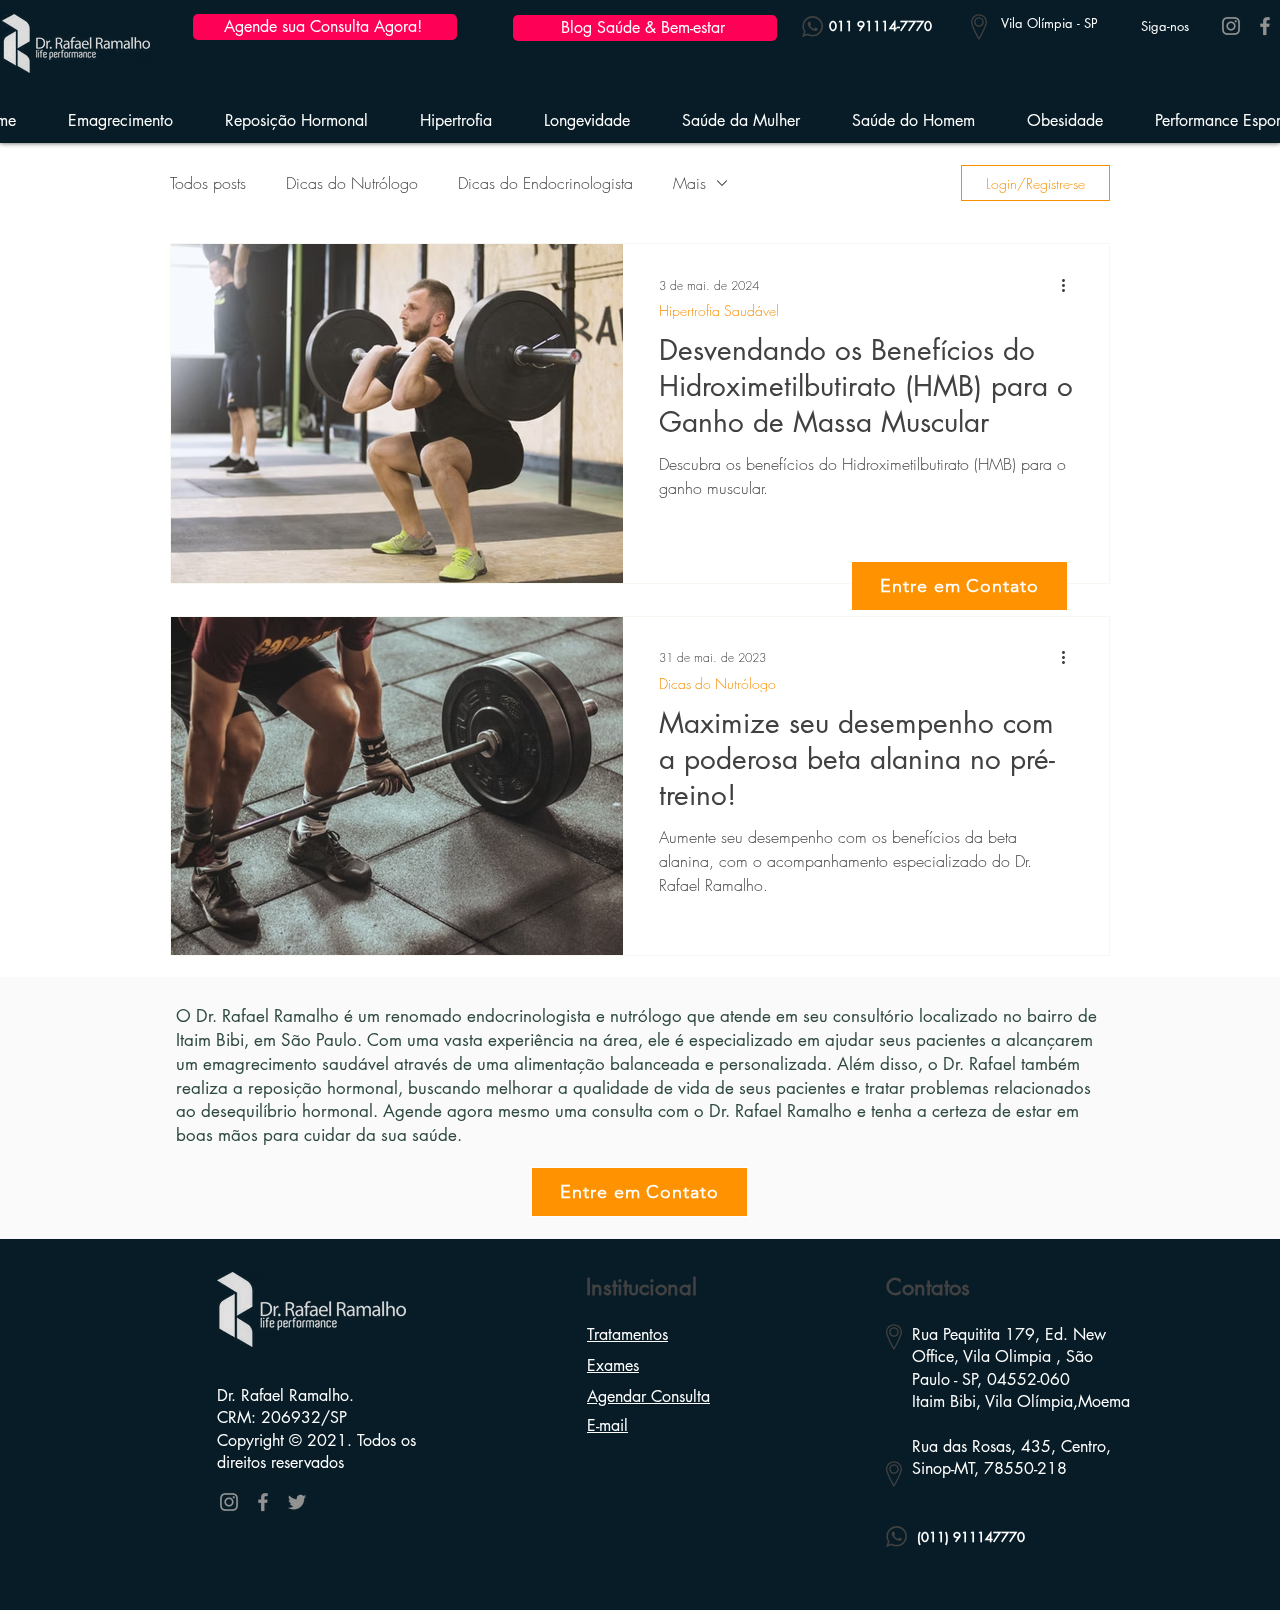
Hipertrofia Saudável (719, 310)
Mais (689, 183)
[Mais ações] (1070, 285)
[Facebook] (1265, 26)
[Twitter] (297, 1502)
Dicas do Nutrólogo (352, 183)
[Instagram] (1231, 26)
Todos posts (208, 183)
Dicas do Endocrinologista (545, 183)
